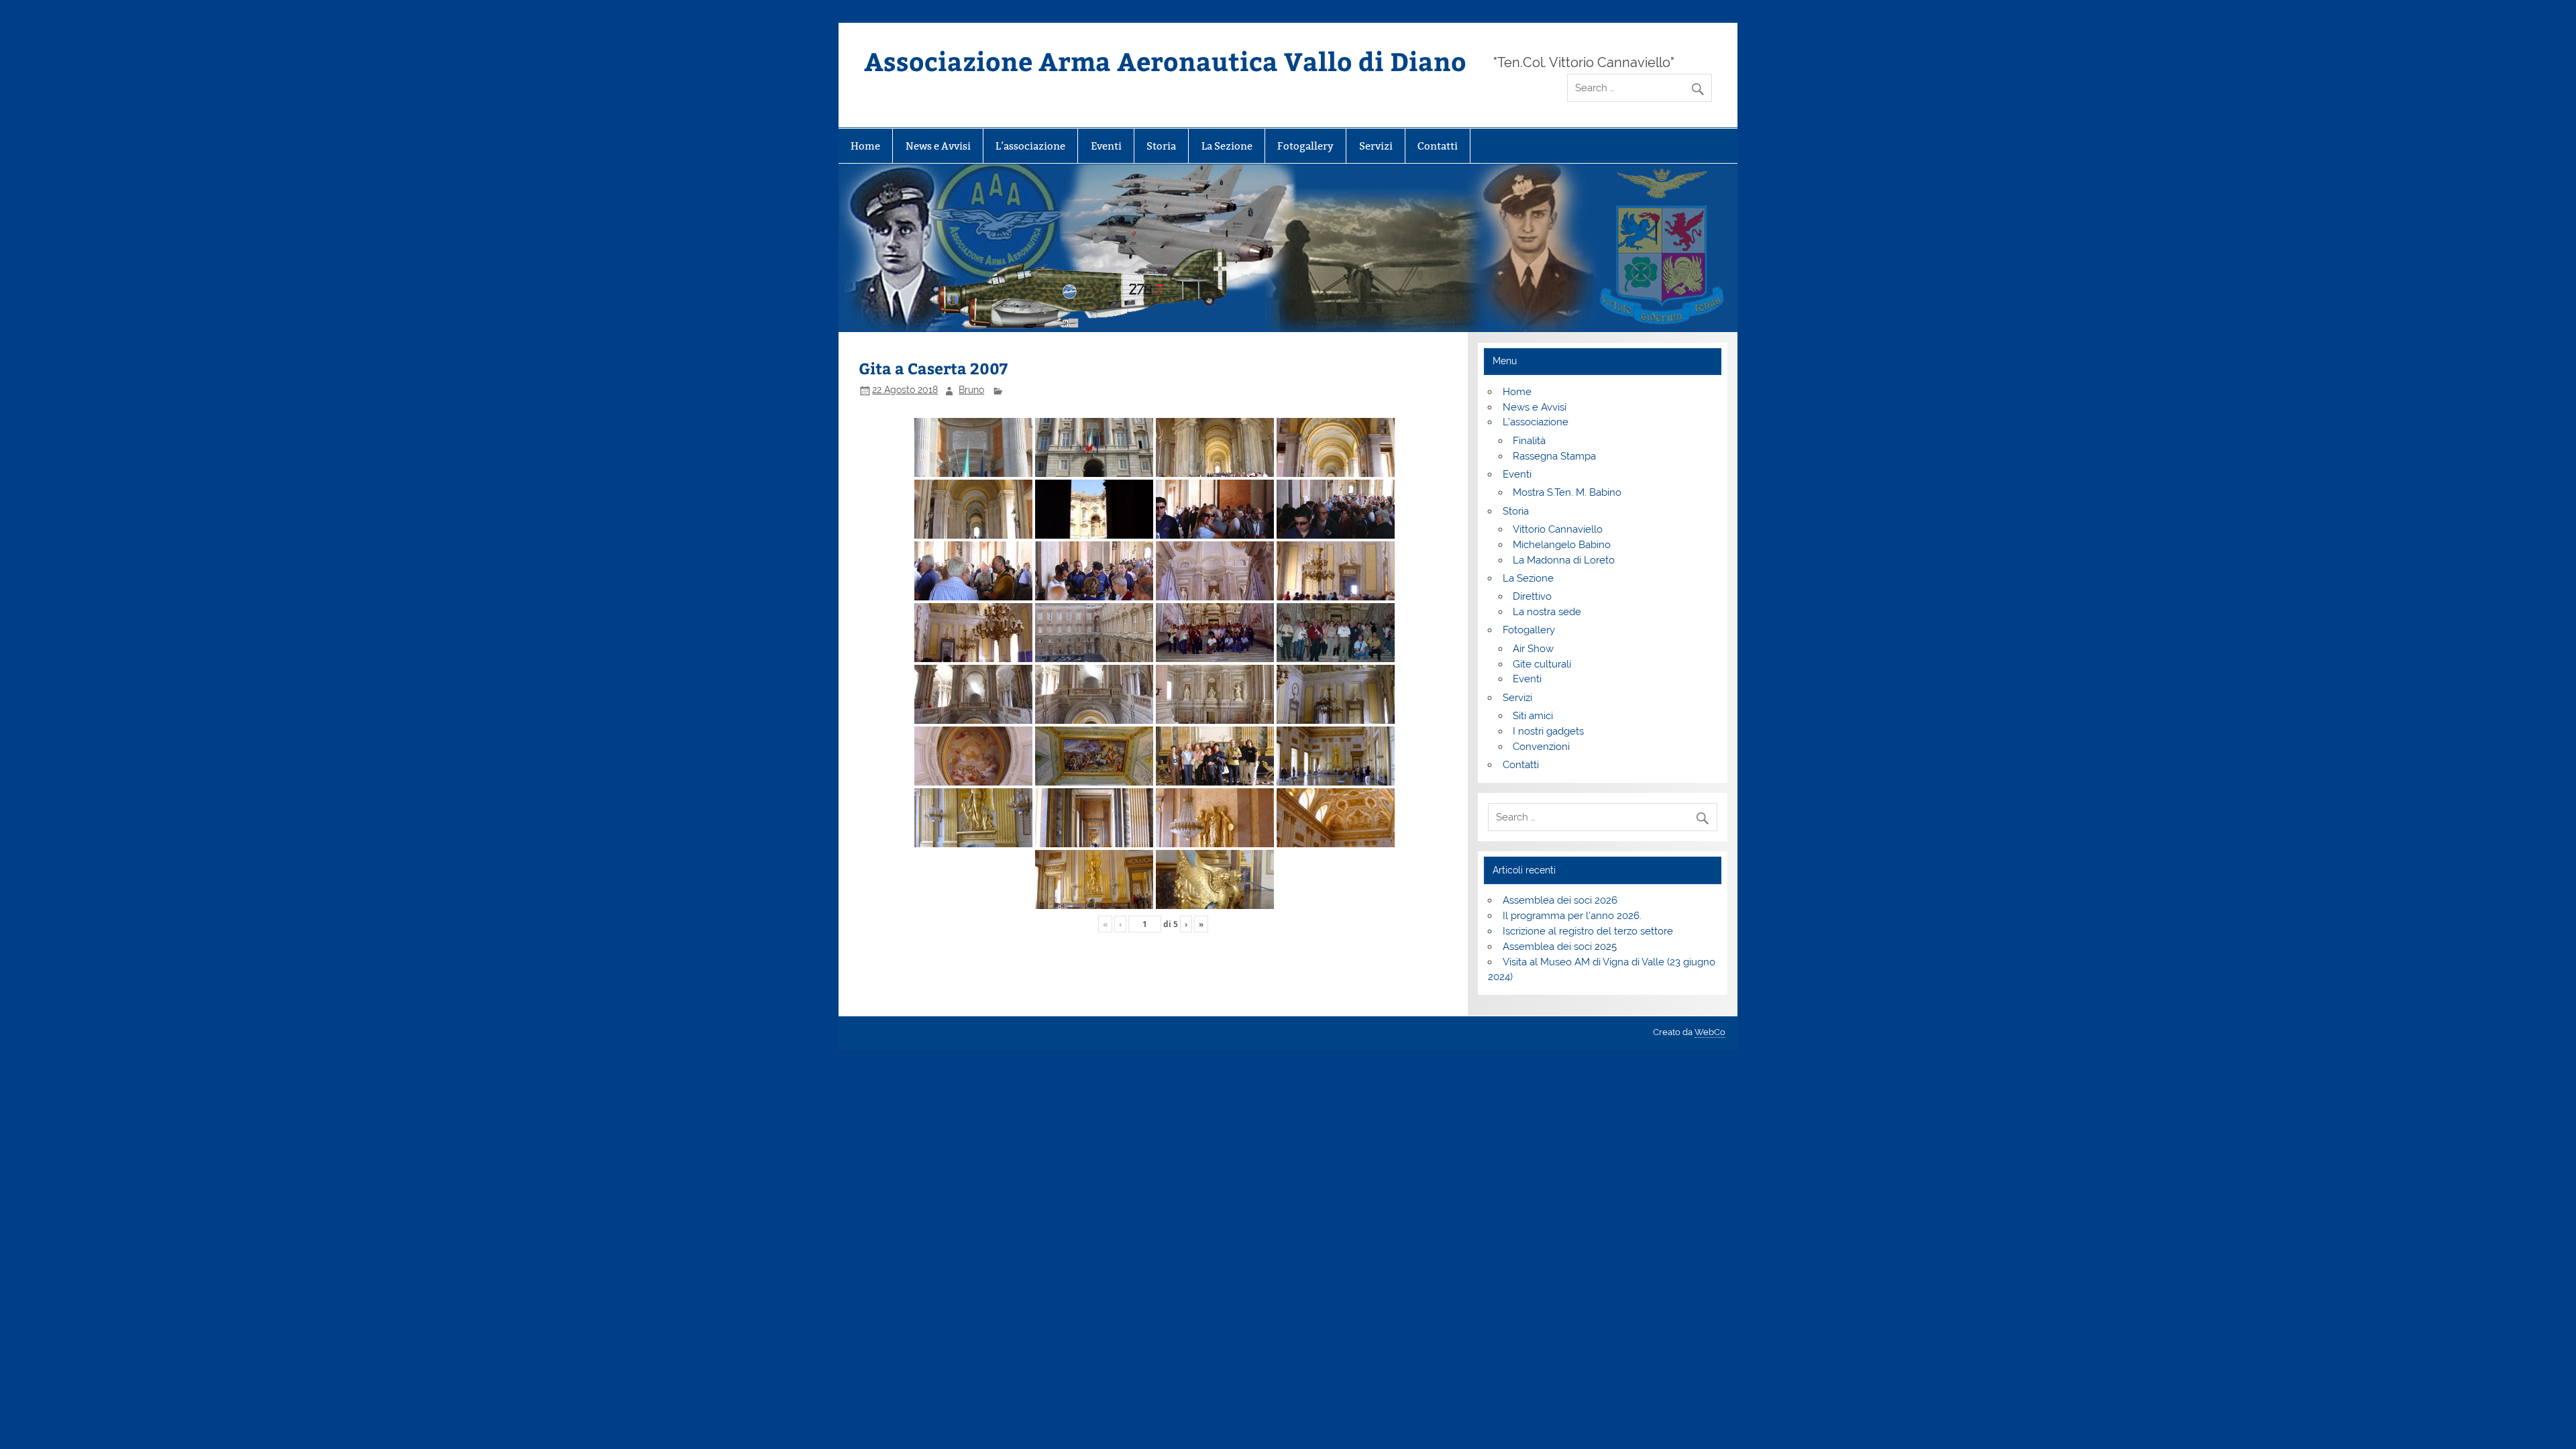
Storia (1161, 146)
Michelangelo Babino (1562, 545)
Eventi (1106, 146)
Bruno (971, 390)
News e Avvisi (938, 146)
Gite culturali (1542, 664)
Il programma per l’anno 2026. (1572, 916)
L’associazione (1030, 146)
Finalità (1529, 441)
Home (865, 146)
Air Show (1533, 649)
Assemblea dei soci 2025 (1560, 947)
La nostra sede (1547, 612)
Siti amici (1533, 716)
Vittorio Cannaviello (1558, 529)
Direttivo (1532, 596)
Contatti (1438, 146)
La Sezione (1227, 146)
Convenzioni (1541, 747)
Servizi (1376, 146)
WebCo (1710, 1032)
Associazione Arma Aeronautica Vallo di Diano (1165, 61)
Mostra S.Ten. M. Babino (1567, 492)
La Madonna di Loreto (1564, 560)
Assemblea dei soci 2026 (1560, 900)
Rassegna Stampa (1554, 456)
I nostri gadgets (1548, 731)
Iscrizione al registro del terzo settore (1588, 931)
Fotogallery (1305, 146)
